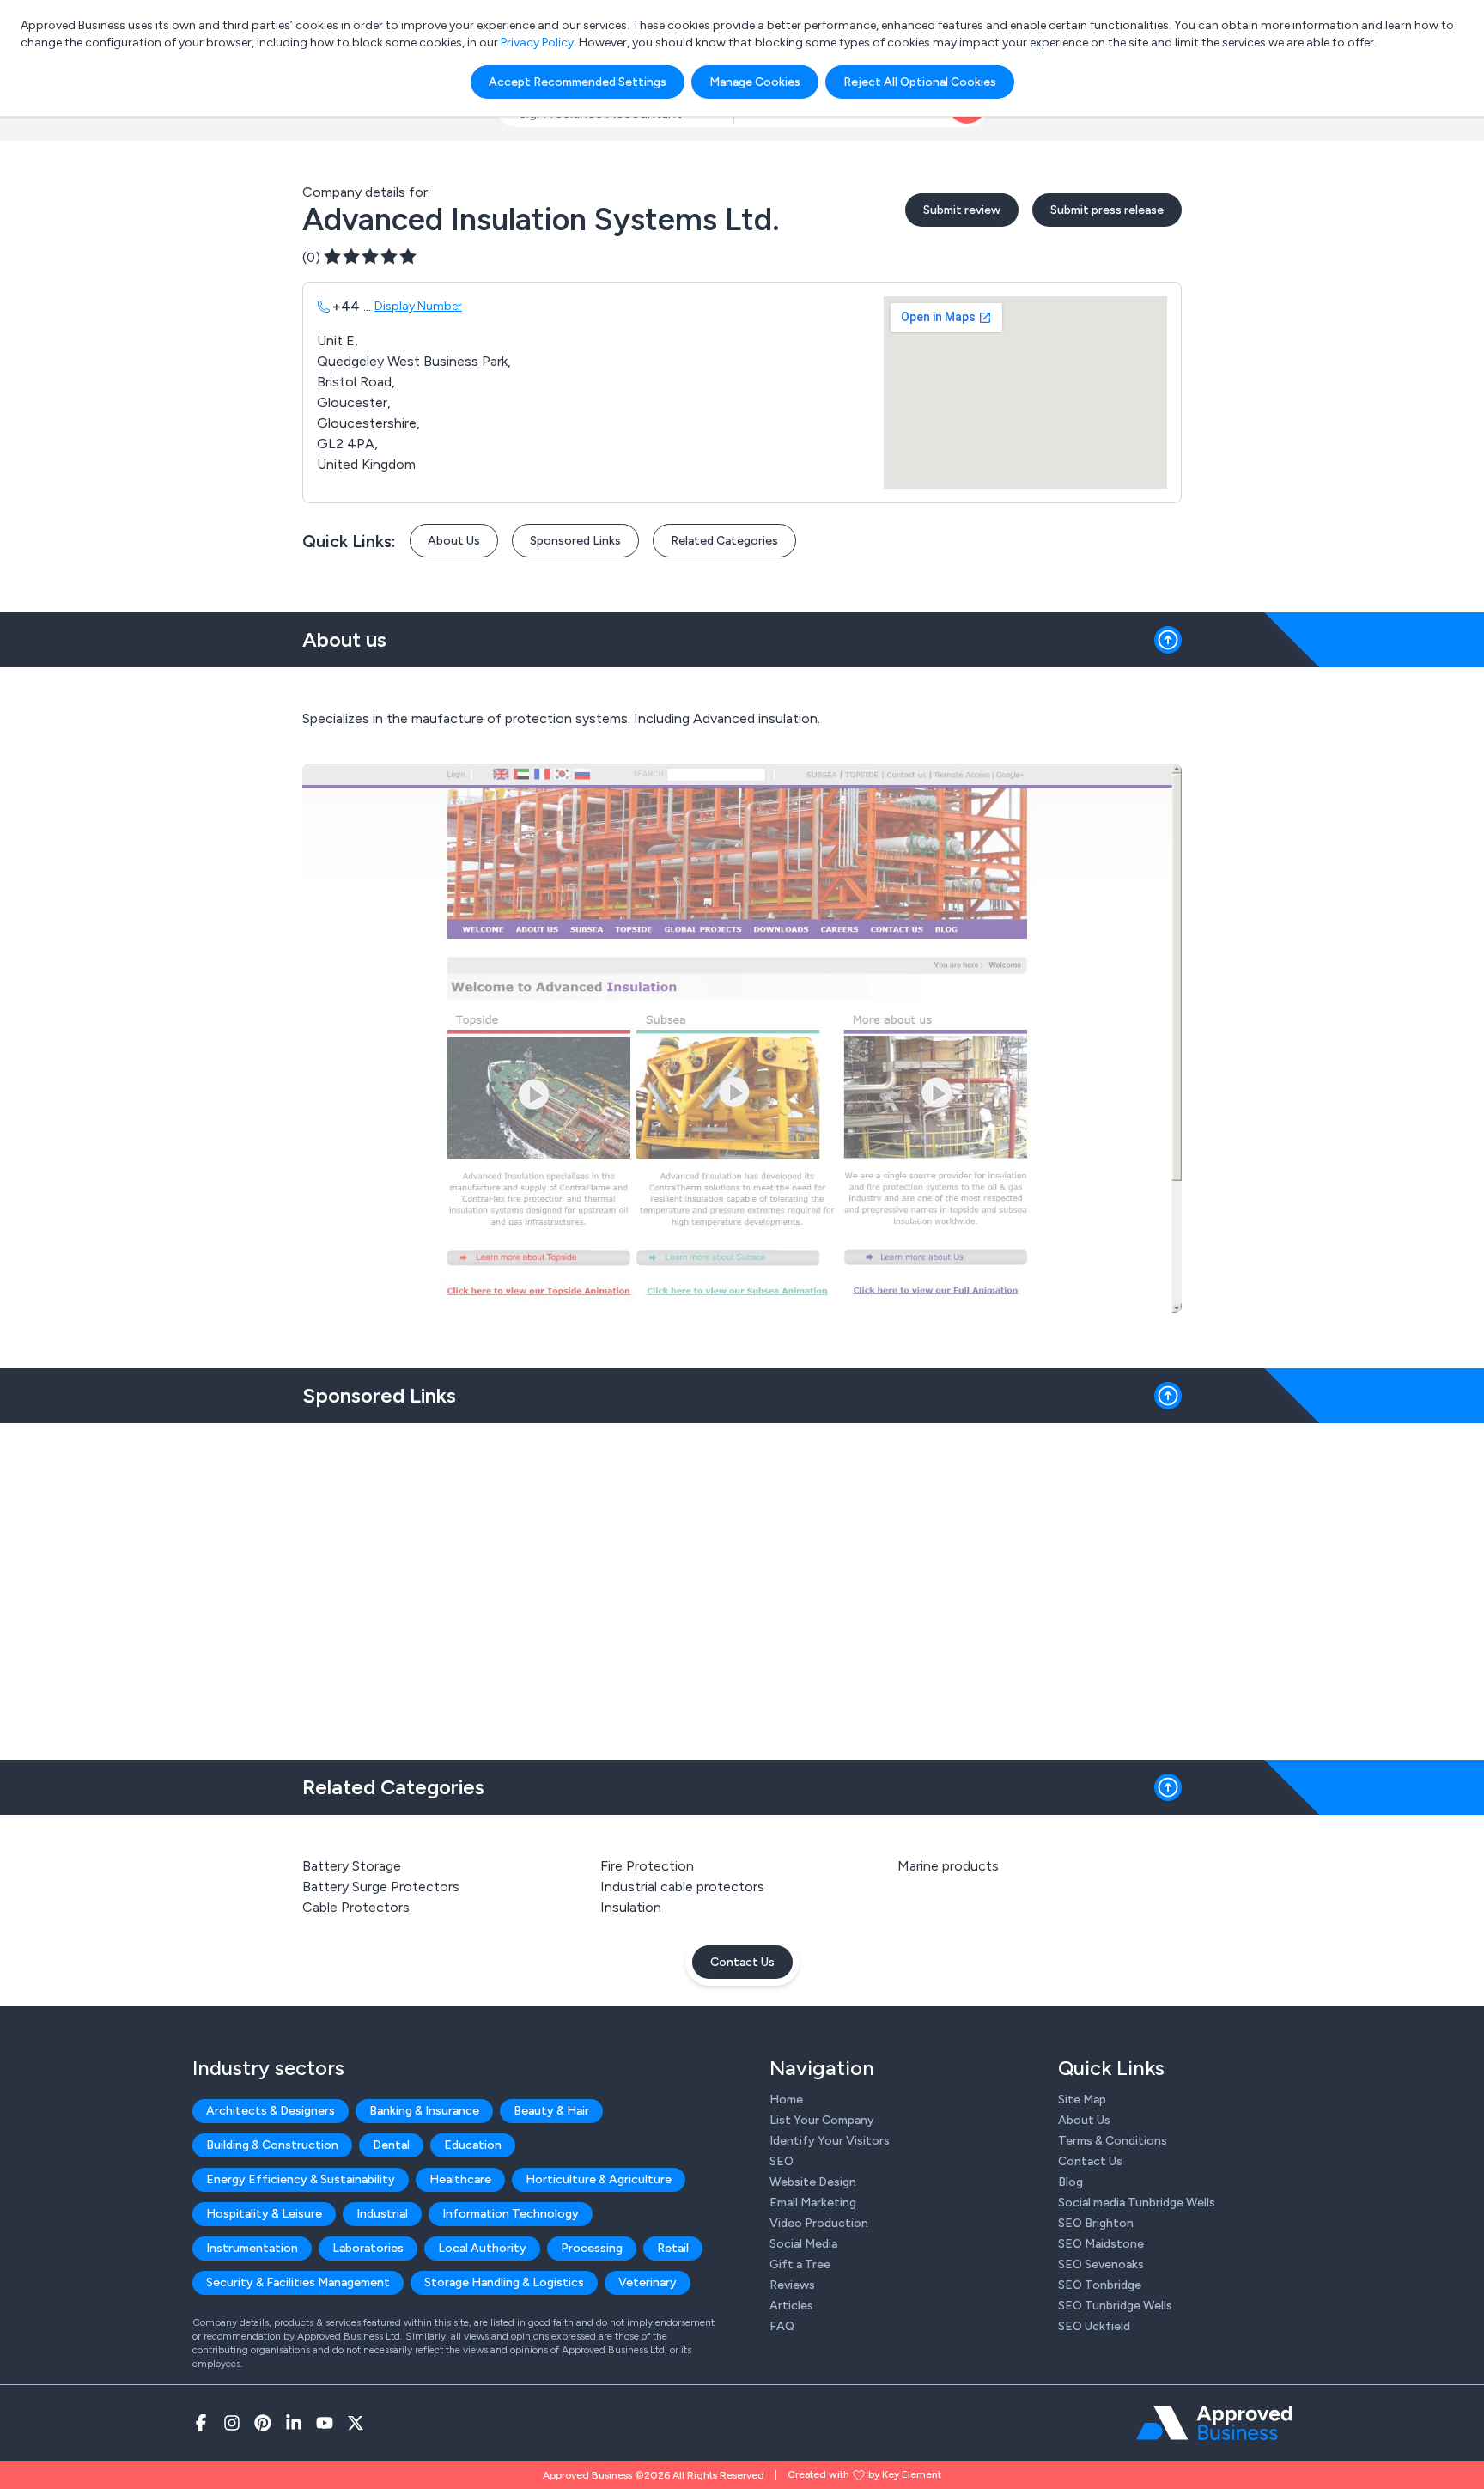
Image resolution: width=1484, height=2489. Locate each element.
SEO (782, 2161)
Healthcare (460, 2179)
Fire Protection (647, 1866)
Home (786, 2100)
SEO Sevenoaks (1101, 2264)
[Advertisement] (742, 1585)
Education (473, 2145)
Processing (592, 2248)
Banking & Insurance (424, 2111)
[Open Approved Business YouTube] (325, 2423)
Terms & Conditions (1113, 2141)
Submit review (962, 210)
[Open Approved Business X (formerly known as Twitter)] (356, 2423)
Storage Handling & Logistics (504, 2282)
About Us (454, 541)
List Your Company (822, 2120)
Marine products (948, 1866)
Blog (1070, 2182)
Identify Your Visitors (830, 2141)
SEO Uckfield (1094, 2326)
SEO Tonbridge (1100, 2285)
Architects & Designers (271, 2111)
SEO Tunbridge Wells (1115, 2306)
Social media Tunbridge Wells (1137, 2203)
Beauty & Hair (551, 2111)
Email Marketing (813, 2203)
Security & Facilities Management (298, 2282)
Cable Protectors (356, 1907)
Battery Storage (352, 1866)
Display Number (418, 306)
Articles (791, 2306)
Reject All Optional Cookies (920, 82)
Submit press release (1107, 210)
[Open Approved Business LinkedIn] (294, 2423)
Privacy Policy (537, 43)
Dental (391, 2145)
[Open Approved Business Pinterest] (263, 2423)
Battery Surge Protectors (381, 1887)
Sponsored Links (575, 541)
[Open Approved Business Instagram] (232, 2423)
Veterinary (648, 2282)
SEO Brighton (1096, 2223)
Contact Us (742, 1962)
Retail (673, 2248)
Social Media (803, 2244)
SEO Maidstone (1101, 2244)
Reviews (792, 2285)
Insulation (631, 1907)
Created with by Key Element (864, 2474)
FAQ (782, 2326)
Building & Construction (272, 2145)
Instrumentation (252, 2248)
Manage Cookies (755, 82)
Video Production (819, 2223)
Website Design (813, 2182)
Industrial (382, 2214)
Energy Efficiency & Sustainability (301, 2179)
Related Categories (724, 541)
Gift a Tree (800, 2264)
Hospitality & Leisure (264, 2214)
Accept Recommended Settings (578, 82)
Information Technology (511, 2214)
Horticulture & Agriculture (599, 2179)
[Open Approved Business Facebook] (201, 2423)
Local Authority (482, 2248)
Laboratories (368, 2248)
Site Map (1082, 2100)
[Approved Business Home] (1214, 2423)
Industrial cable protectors (682, 1887)
